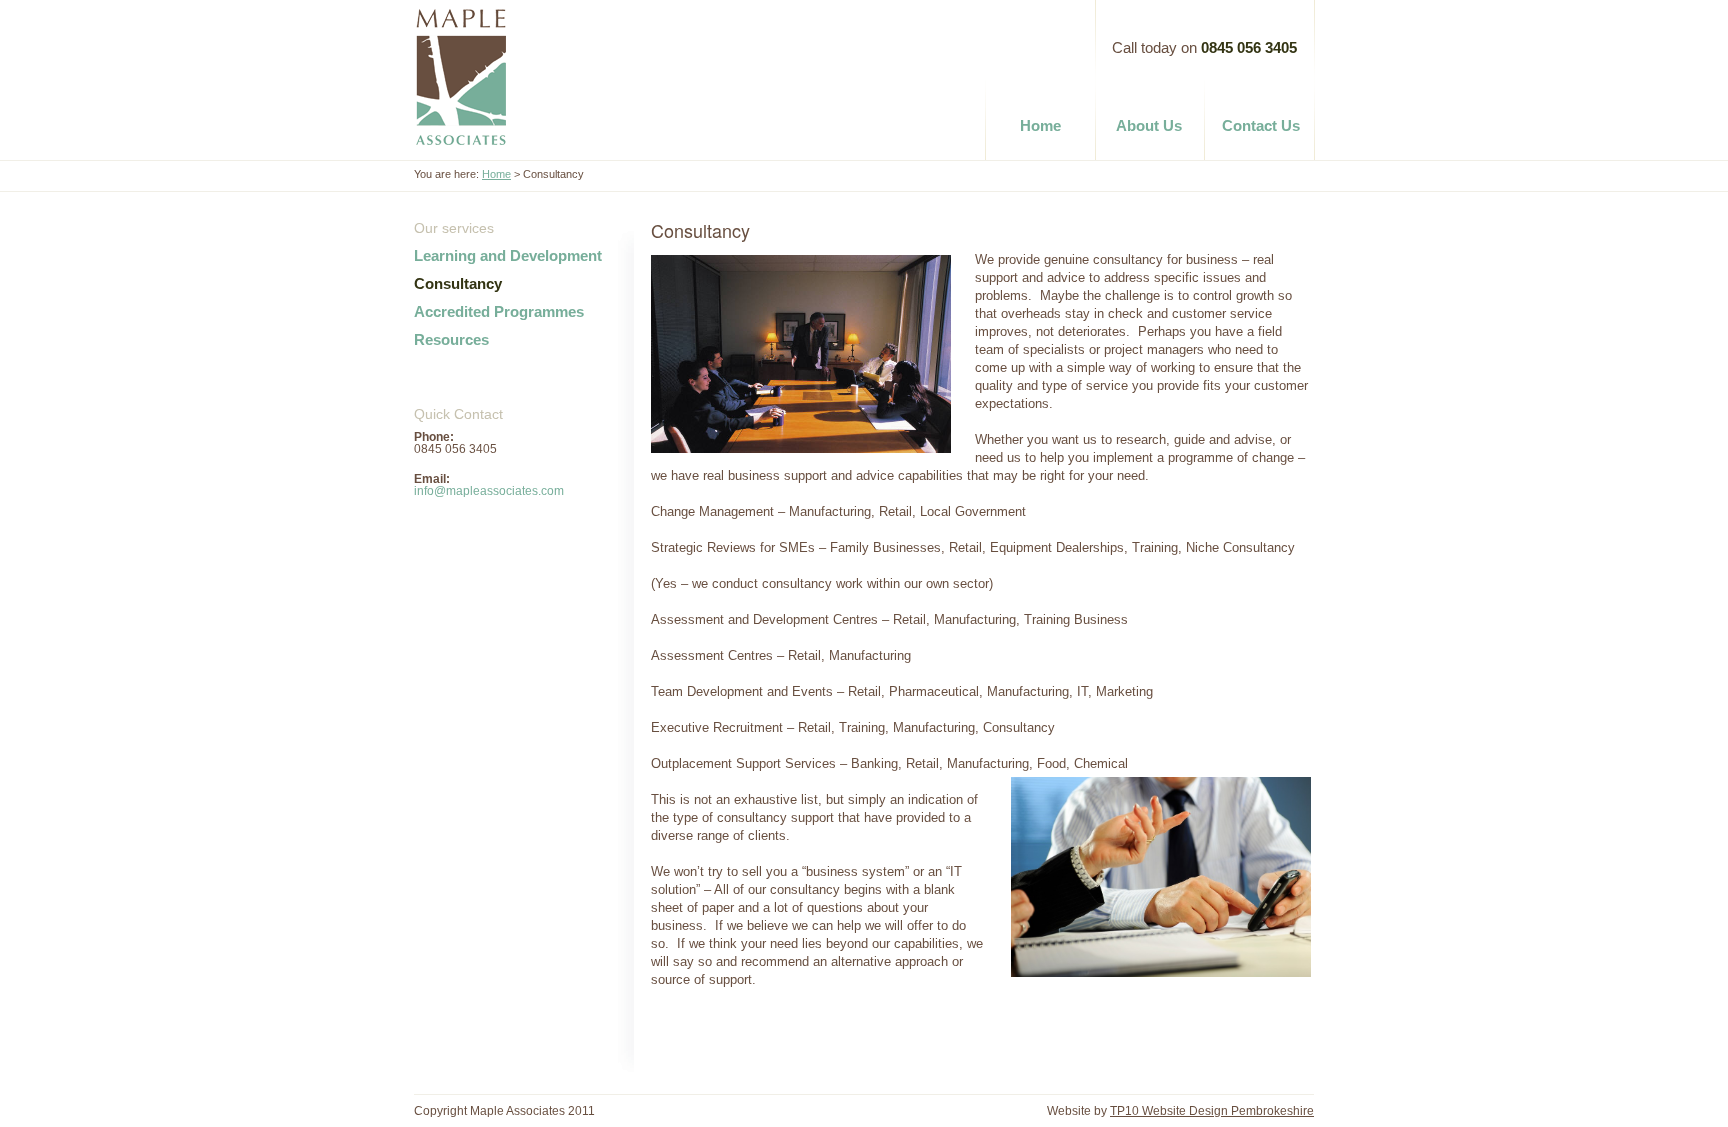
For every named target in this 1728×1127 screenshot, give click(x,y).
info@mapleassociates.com (489, 491)
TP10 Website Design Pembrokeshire (1212, 1111)
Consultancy (458, 283)
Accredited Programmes (499, 311)
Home (1042, 125)
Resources (451, 339)
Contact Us (1261, 125)
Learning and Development (508, 255)
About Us (1149, 125)
